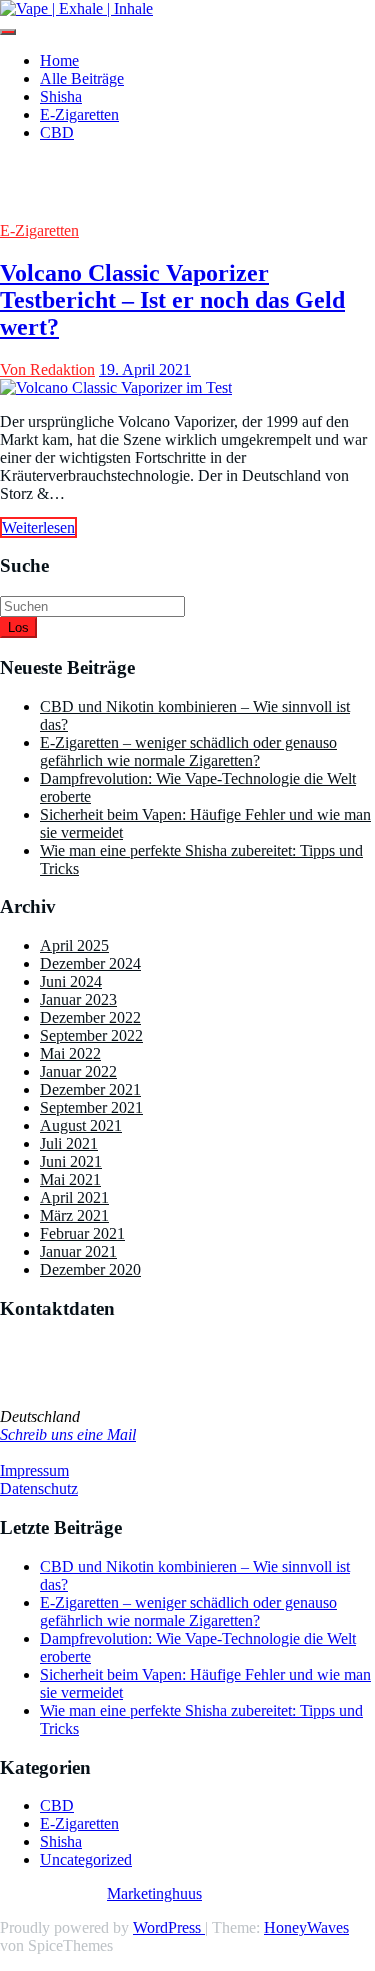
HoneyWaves (306, 1927)
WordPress (169, 1927)
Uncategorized (86, 1859)
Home (59, 60)
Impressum (34, 1470)
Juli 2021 (69, 1143)
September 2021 (91, 1107)
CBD (57, 132)
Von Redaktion (47, 369)
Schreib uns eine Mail (68, 1434)
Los (18, 627)
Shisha (61, 96)
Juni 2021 (71, 1161)
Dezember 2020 (90, 1269)
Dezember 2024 (90, 963)
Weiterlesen (38, 527)
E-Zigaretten (79, 114)
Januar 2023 (78, 999)
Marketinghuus (154, 1893)
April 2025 (74, 945)
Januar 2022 (78, 1071)
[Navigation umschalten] (8, 32)
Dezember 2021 (90, 1089)
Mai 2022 (70, 1053)
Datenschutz (39, 1488)
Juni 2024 (71, 981)
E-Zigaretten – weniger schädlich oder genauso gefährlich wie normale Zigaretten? (188, 751)
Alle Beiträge (82, 78)
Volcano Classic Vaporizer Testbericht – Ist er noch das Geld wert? (172, 300)
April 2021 (74, 1197)
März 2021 (74, 1215)
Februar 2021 (82, 1233)
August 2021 (81, 1125)
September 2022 (91, 1035)
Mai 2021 (70, 1179)
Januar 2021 (78, 1251)
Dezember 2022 (90, 1017)
